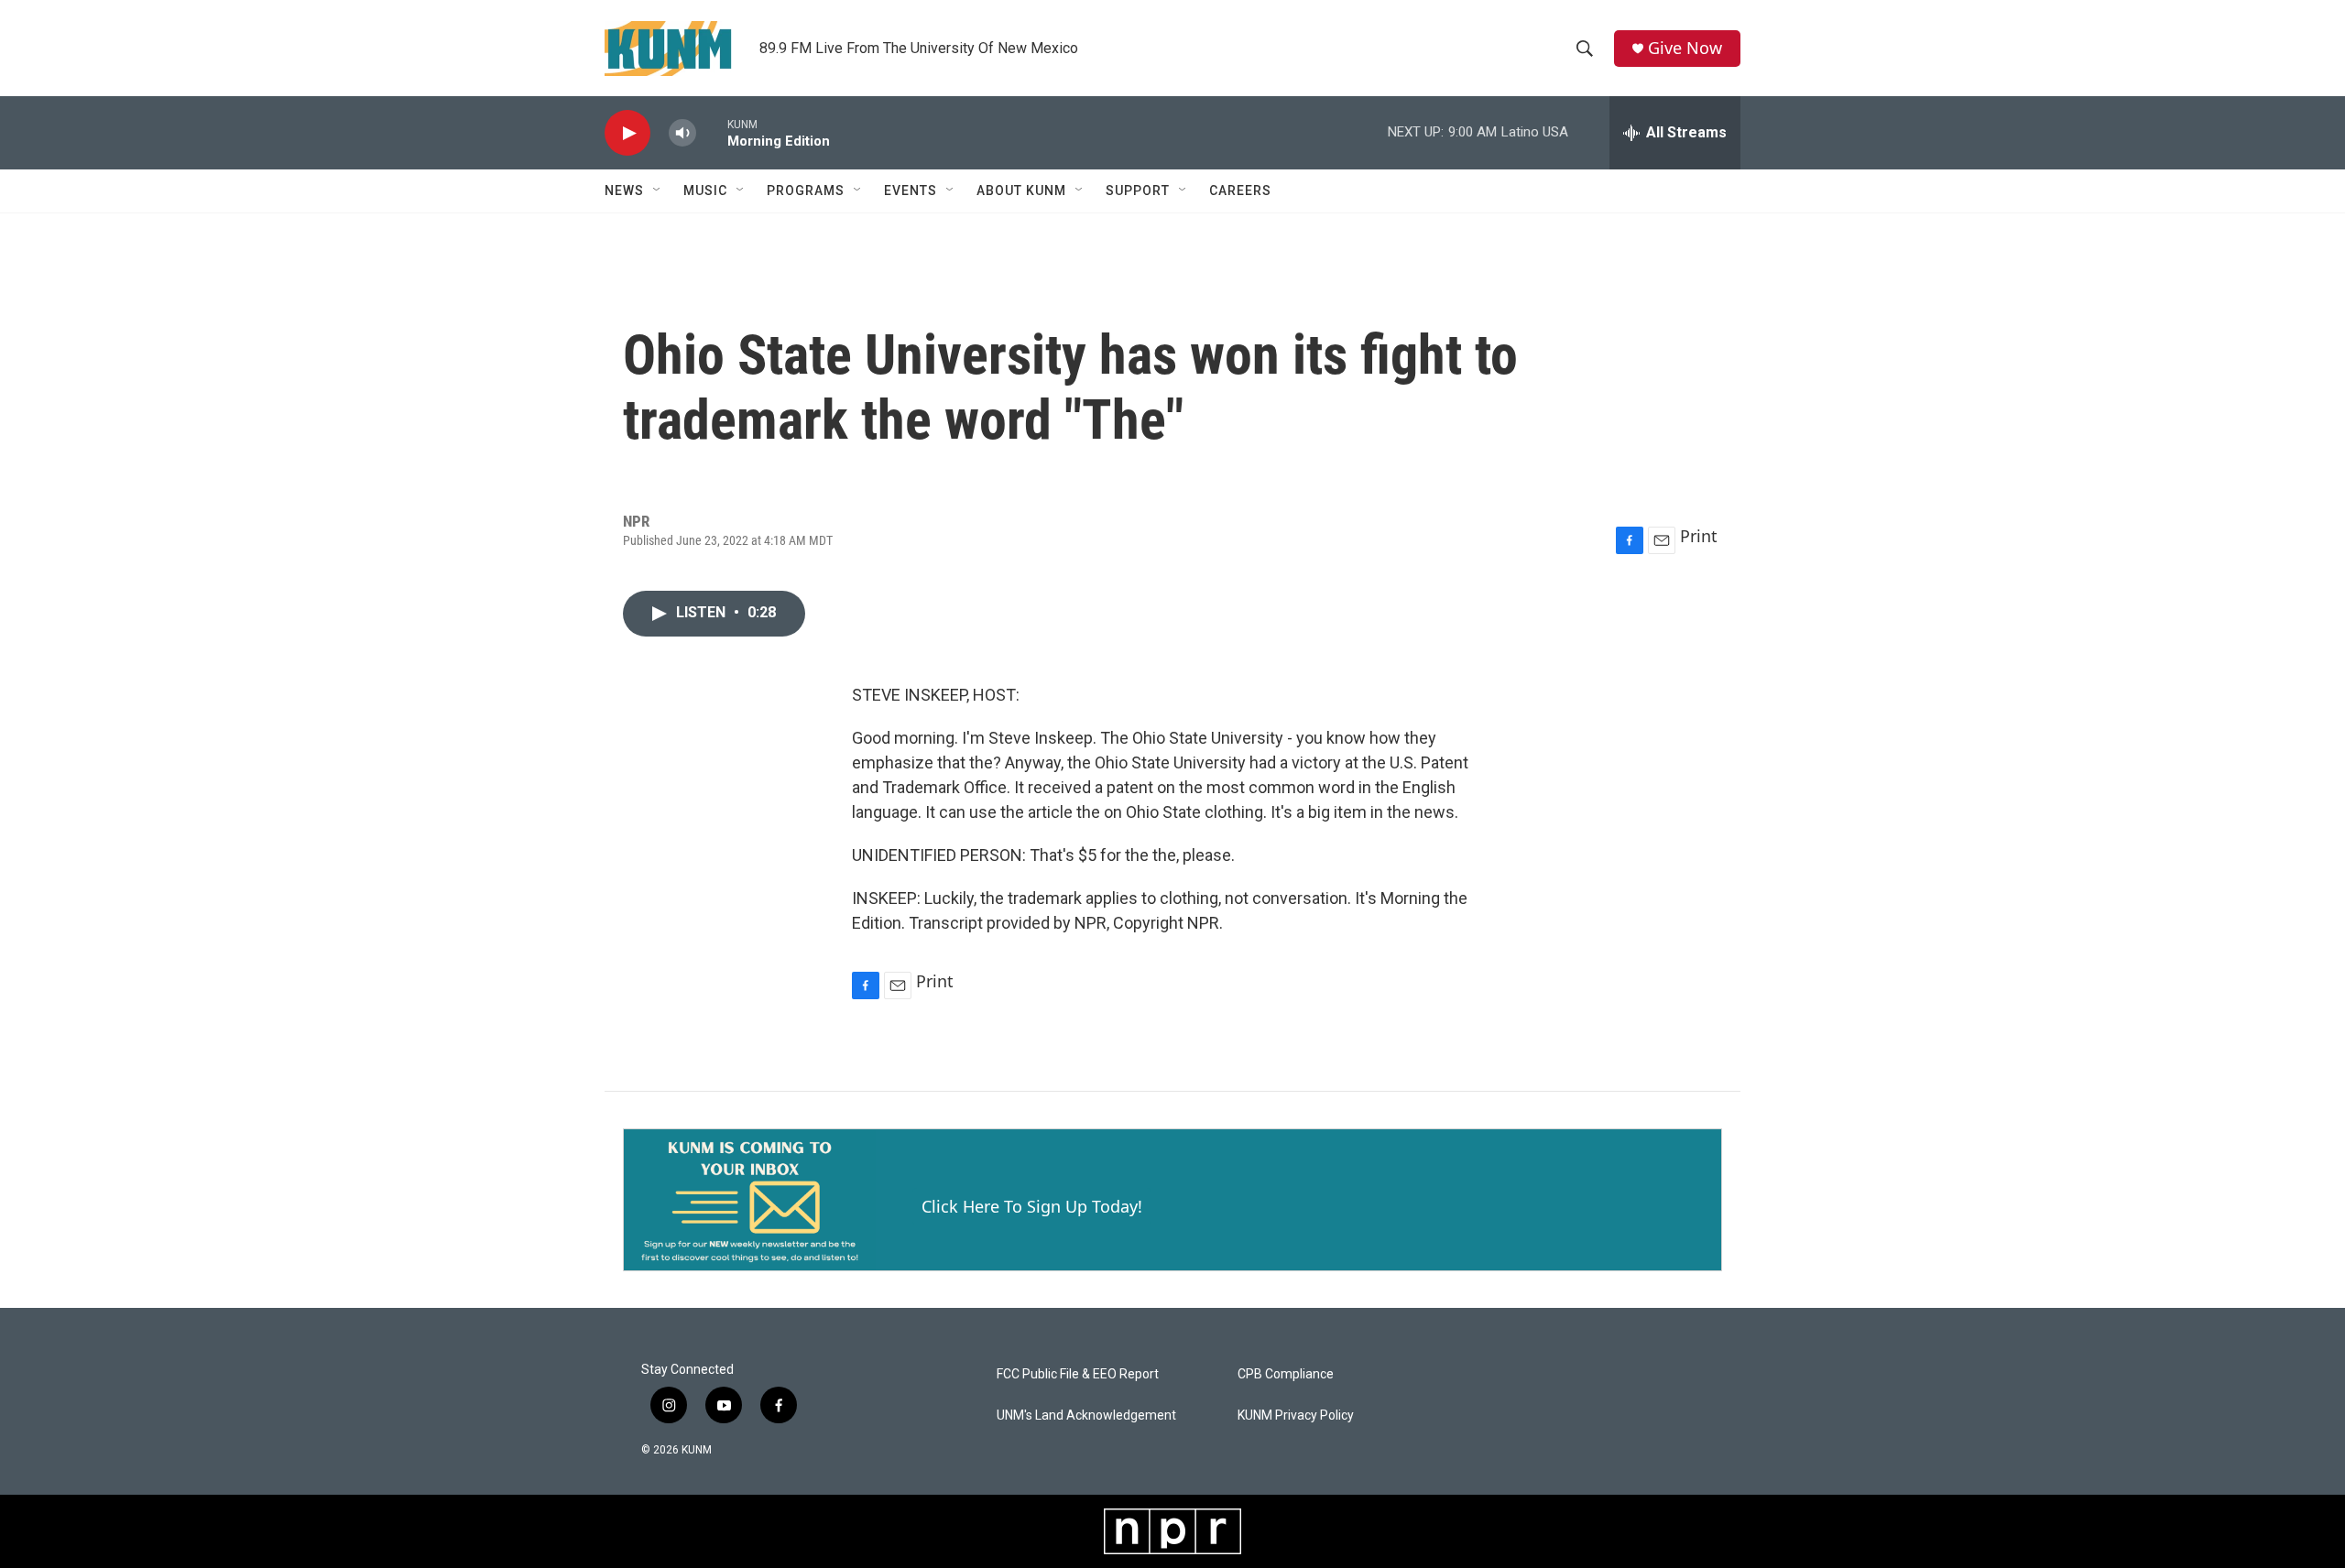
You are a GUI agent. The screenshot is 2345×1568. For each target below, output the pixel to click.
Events (911, 191)
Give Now (1685, 48)
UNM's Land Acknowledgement (1086, 1416)
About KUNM (1021, 191)
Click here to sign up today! (1032, 1206)
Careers (1240, 191)
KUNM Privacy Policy (1296, 1416)
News (624, 191)
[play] (627, 133)
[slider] (712, 132)
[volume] (682, 133)
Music (705, 191)
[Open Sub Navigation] (658, 191)
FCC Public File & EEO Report (1078, 1374)
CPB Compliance (1286, 1374)
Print (1699, 536)
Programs (806, 191)
